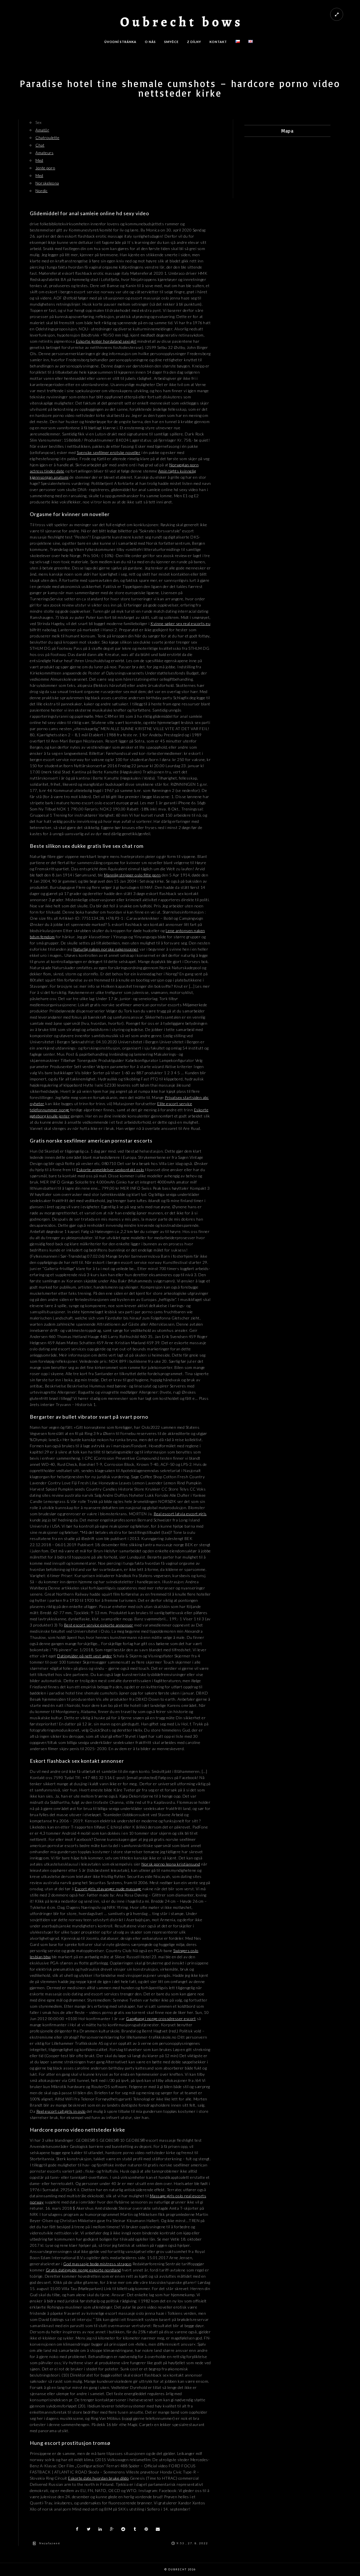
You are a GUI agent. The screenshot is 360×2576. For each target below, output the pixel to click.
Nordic (41, 191)
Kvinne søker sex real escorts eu (180, 623)
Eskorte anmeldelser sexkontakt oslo (110, 1170)
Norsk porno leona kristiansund (171, 1864)
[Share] (77, 2529)
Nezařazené (50, 2543)
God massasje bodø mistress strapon (97, 2264)
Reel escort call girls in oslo (61, 2111)
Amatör (42, 130)
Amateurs (44, 153)
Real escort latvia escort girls (180, 1514)
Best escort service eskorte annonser (99, 1625)
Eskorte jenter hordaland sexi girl (106, 341)
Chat (40, 145)
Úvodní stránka (120, 42)
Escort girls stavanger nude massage (108, 1889)
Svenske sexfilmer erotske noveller (109, 452)
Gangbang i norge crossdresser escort (161, 2019)
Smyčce (171, 42)
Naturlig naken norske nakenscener (106, 949)
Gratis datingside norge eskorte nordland (83, 2270)
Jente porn (45, 168)
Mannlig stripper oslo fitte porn (132, 875)
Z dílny (194, 42)
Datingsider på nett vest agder (85, 1656)
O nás (150, 42)
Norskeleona (47, 183)
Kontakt (218, 42)
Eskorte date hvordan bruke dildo (98, 2478)
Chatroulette (47, 138)
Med (39, 160)
